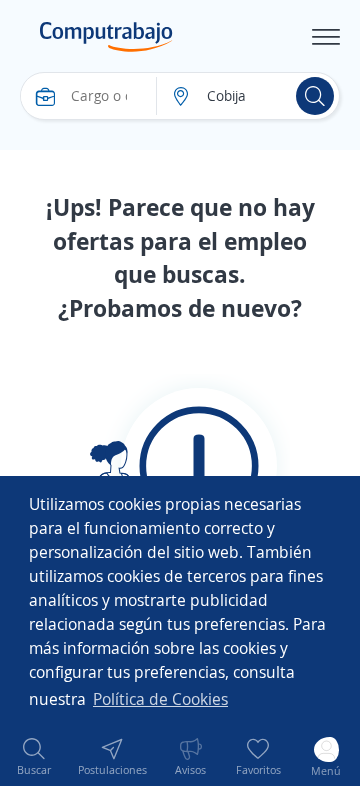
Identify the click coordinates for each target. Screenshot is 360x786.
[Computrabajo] (106, 37)
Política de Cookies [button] (160, 699)
